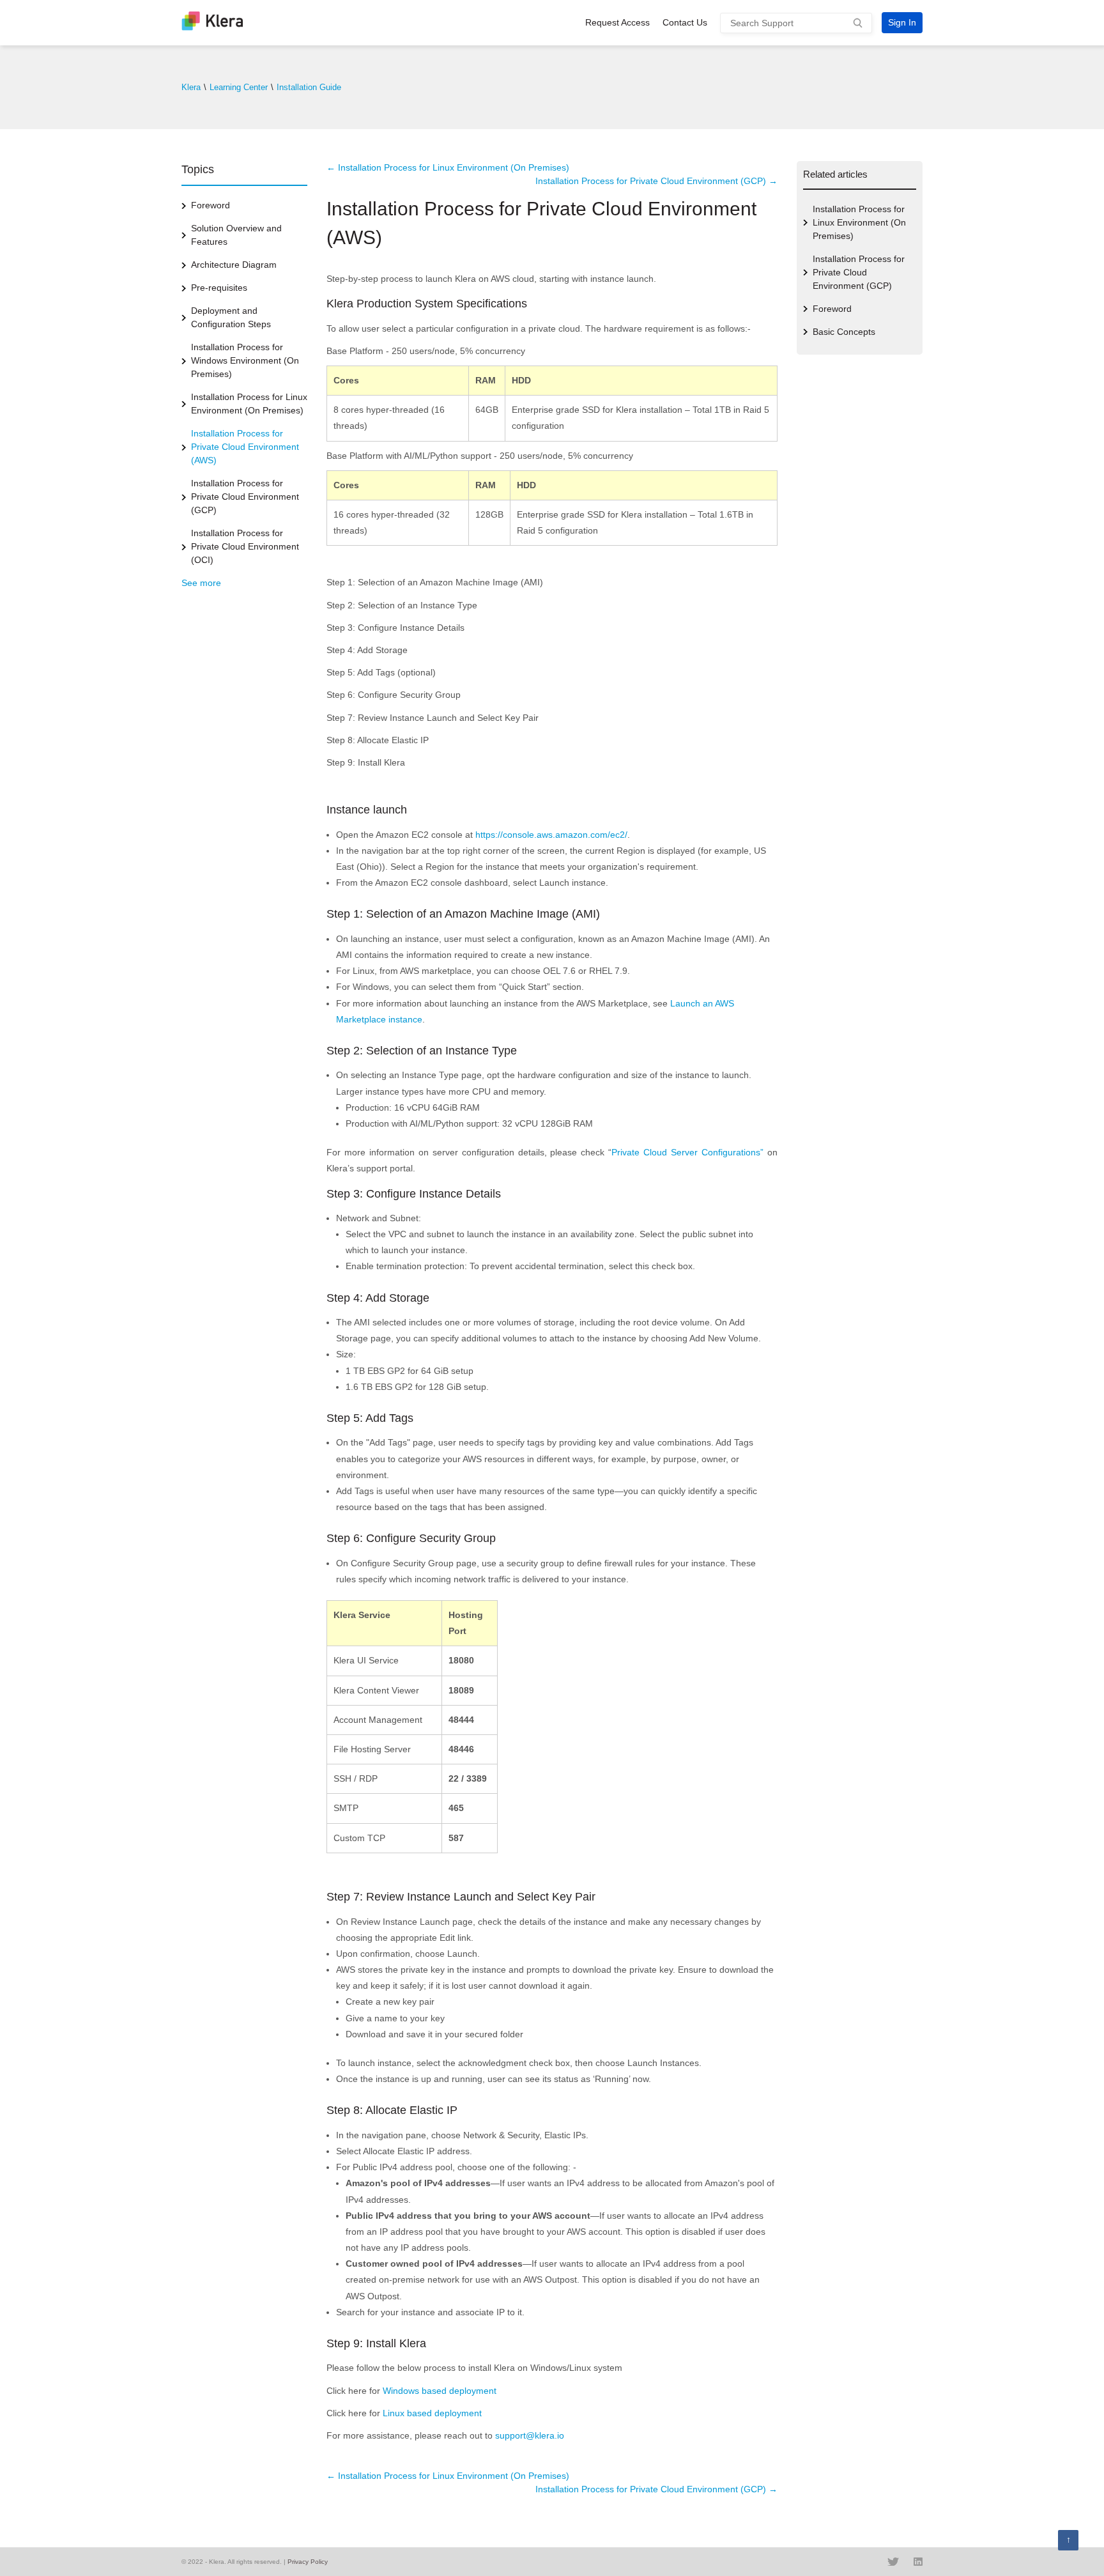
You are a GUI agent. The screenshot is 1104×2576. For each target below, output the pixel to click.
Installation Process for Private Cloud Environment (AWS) (245, 447)
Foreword (211, 205)
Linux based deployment (432, 2413)
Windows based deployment (440, 2391)
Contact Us (685, 22)
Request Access (617, 22)
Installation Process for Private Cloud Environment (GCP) (245, 497)
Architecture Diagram (234, 265)
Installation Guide (309, 87)
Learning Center (239, 87)
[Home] (212, 27)
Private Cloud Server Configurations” (687, 1152)
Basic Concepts (844, 332)
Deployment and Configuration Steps (231, 317)
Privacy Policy (308, 2562)
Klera (191, 87)
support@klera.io (530, 2435)
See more (201, 583)
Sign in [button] (902, 22)
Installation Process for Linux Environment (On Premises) (249, 404)
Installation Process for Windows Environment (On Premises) (245, 360)
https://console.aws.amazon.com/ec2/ (551, 835)
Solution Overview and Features (236, 235)
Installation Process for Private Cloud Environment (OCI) (245, 546)
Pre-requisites (219, 288)
